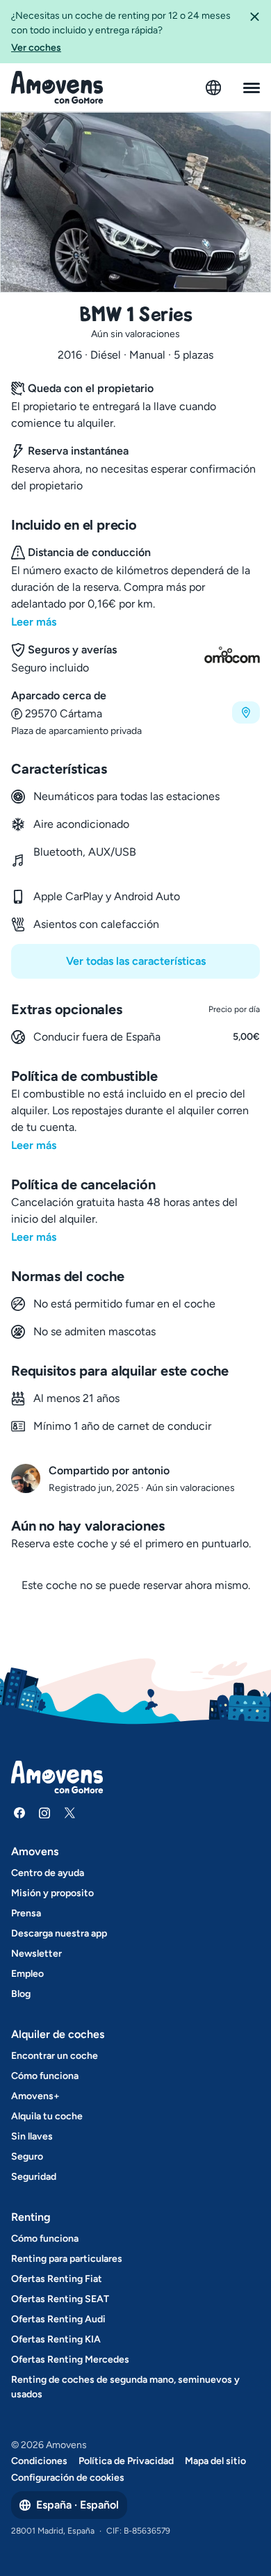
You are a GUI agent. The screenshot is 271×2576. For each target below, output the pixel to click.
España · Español (77, 2505)
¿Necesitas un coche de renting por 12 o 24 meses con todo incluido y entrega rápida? (121, 32)
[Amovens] (57, 88)
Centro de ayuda (48, 1873)
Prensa (26, 1913)
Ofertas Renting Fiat (57, 2279)
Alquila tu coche (47, 2116)
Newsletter (36, 1954)
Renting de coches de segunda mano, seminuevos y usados (125, 2387)
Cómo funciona (45, 2076)
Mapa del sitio (215, 2461)
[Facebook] (19, 1813)
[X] (69, 1813)
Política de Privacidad (126, 2461)
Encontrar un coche (55, 2056)
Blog (21, 1994)
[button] (254, 32)
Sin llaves (32, 2136)
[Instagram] (44, 1813)
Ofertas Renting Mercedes (70, 2359)
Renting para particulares (67, 2259)
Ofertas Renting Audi (58, 2319)
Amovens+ (35, 2096)
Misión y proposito (52, 1893)
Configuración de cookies (68, 2478)
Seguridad (34, 2177)
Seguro (27, 2157)
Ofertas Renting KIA (56, 2339)
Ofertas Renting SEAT (60, 2299)
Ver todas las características (136, 961)
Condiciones (39, 2461)
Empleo (27, 1974)
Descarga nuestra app (59, 1933)
